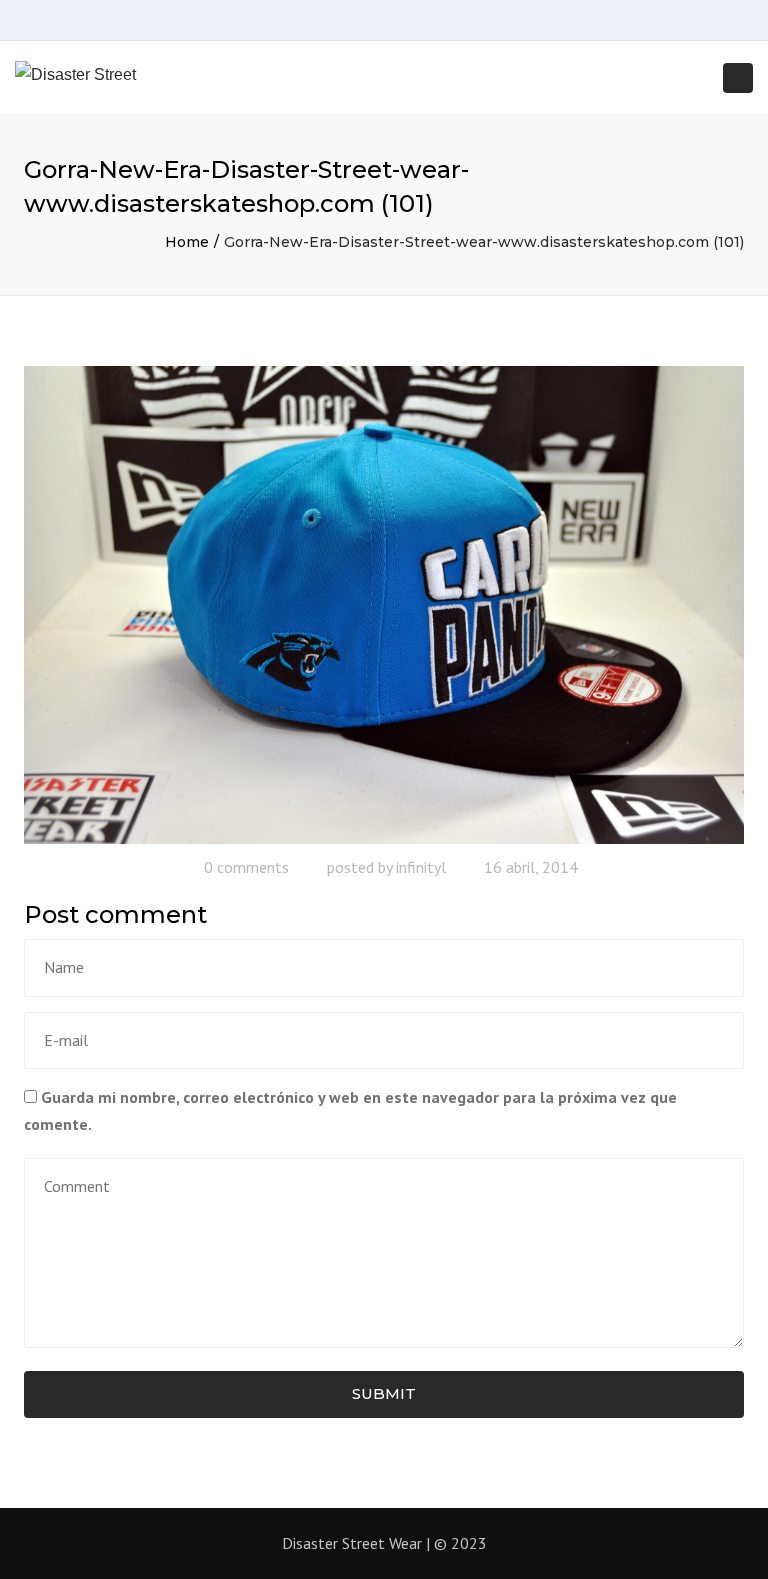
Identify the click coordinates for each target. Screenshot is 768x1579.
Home (187, 242)
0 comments (246, 867)
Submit (384, 1393)
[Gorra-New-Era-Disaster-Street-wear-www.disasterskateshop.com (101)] (384, 603)
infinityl (421, 867)
